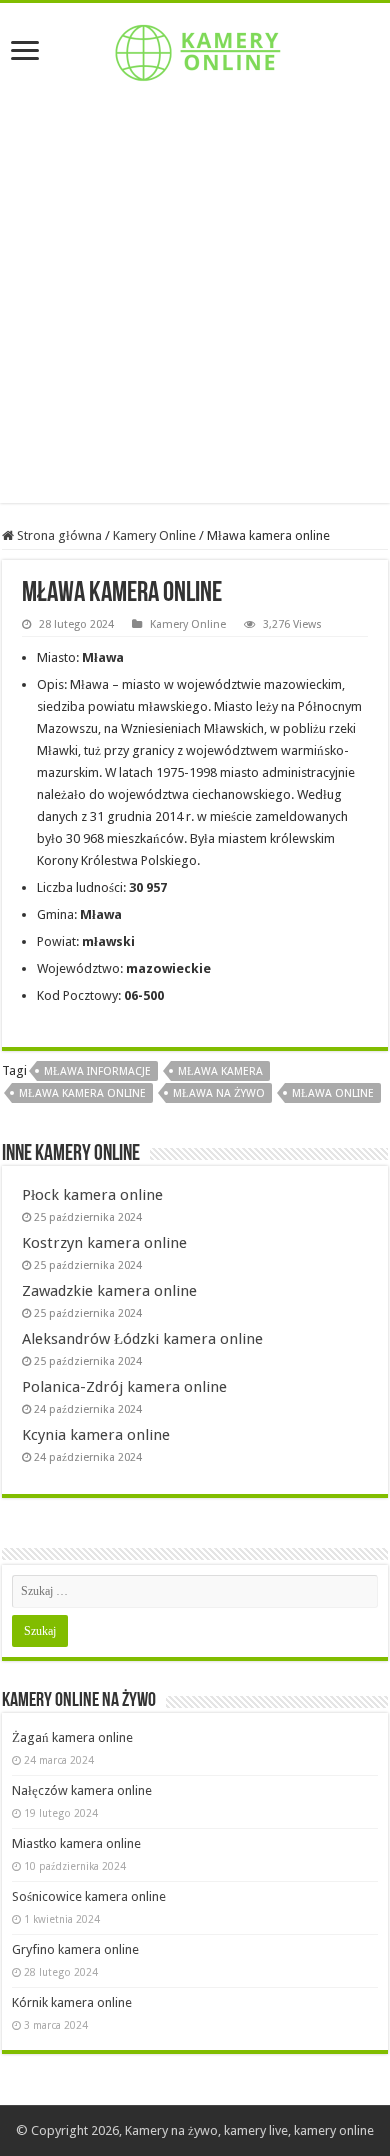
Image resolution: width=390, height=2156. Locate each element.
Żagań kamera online (72, 1737)
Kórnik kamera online (72, 2002)
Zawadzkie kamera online (109, 1291)
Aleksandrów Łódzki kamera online (142, 1339)
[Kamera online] (195, 49)
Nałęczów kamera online (82, 1790)
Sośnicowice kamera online (89, 1896)
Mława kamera (220, 1071)
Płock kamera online (92, 1195)
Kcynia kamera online (96, 1435)
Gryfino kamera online (75, 1949)
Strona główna (58, 535)
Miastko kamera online (76, 1843)
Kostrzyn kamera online (104, 1243)
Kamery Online (154, 535)
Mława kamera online (82, 1093)
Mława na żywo (219, 1093)
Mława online (333, 1093)
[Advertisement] (195, 308)
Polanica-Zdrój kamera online (124, 1387)
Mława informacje (97, 1071)
